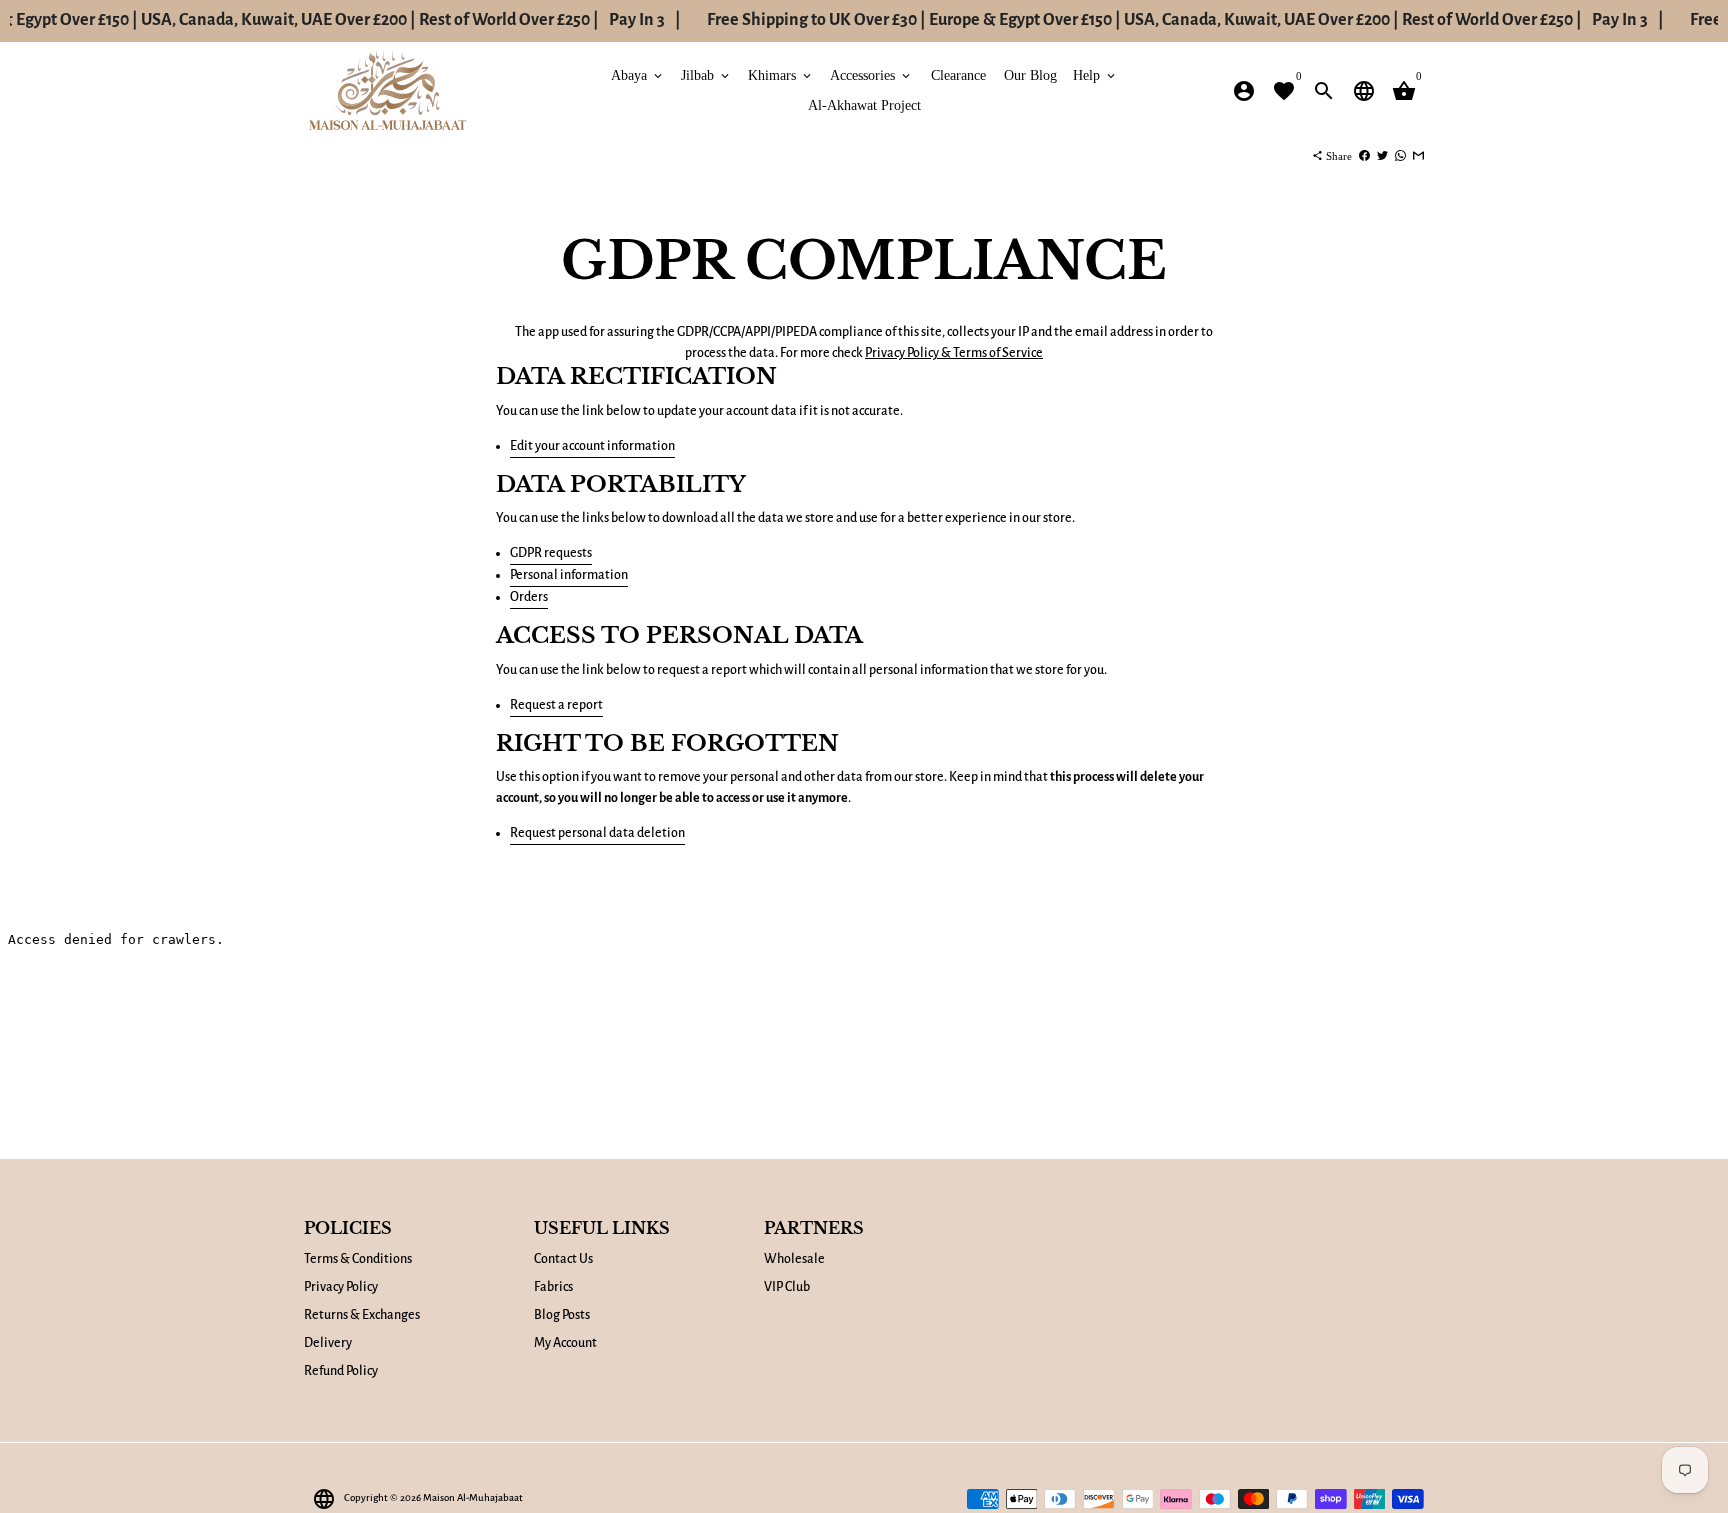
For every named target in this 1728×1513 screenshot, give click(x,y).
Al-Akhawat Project (864, 105)
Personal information (569, 575)
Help (1095, 75)
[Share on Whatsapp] (1400, 156)
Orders (529, 597)
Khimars (781, 75)
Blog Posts (562, 1315)
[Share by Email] (1418, 156)
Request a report (556, 705)
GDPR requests (551, 553)
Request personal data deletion (597, 833)
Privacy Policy (341, 1287)
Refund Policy (341, 1371)
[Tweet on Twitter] (1382, 156)
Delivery (328, 1343)
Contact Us (563, 1259)
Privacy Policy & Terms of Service (954, 353)
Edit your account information (592, 446)
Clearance (958, 75)
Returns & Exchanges (362, 1315)
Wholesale (794, 1259)
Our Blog (1030, 75)
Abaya (638, 75)
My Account (565, 1343)
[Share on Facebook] (1364, 156)
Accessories (871, 75)
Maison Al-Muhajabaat (473, 1497)
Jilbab (706, 75)
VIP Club (787, 1287)
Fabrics (553, 1287)
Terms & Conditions (358, 1259)
